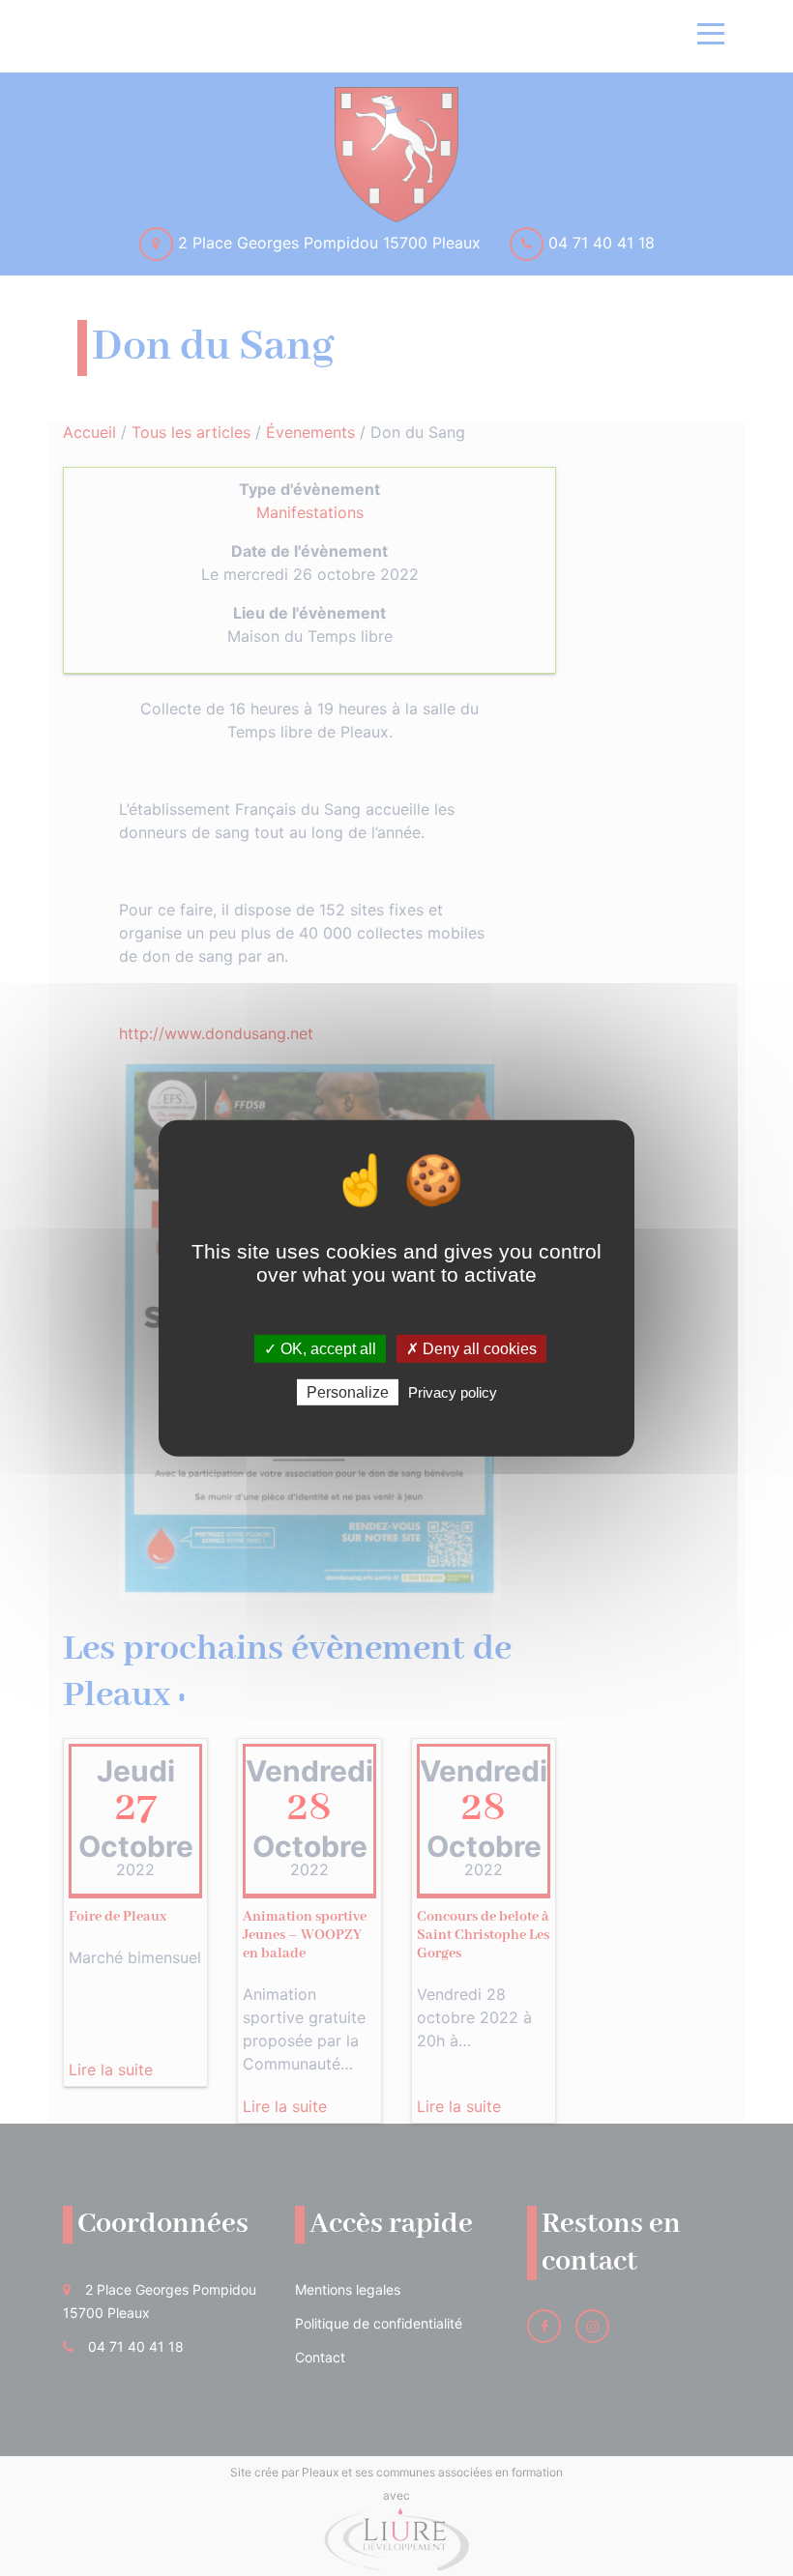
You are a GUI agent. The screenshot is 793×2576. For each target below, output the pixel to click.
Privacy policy (453, 1392)
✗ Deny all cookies (471, 1348)
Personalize (348, 1392)
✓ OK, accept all (320, 1348)
